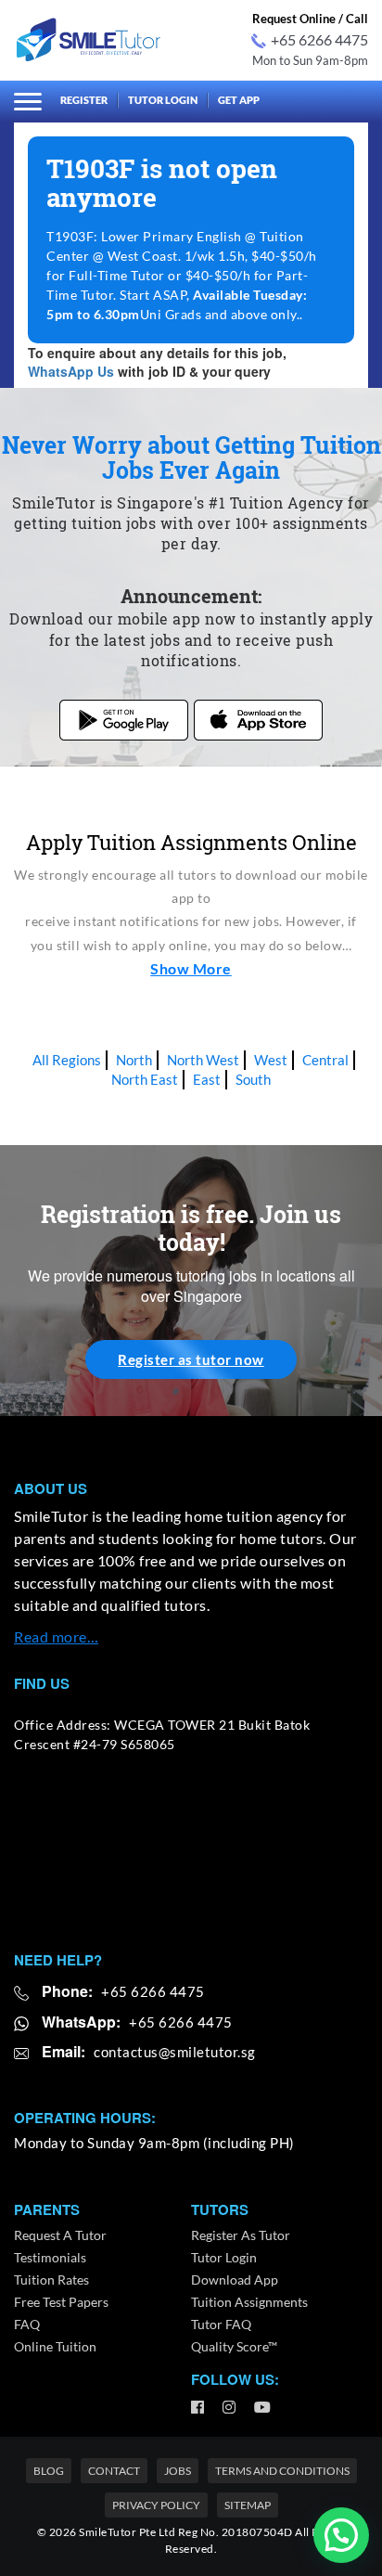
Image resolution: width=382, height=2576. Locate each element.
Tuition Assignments (249, 2302)
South (253, 1079)
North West (203, 1060)
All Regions (67, 1060)
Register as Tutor (241, 2235)
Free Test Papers (61, 2302)
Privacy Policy (156, 2505)
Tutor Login (163, 100)
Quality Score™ (234, 2346)
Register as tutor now (191, 1359)
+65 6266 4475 (319, 39)
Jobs (178, 2471)
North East (145, 1079)
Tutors (220, 2210)
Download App (235, 2280)
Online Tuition (55, 2346)
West (271, 1060)
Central (325, 1060)
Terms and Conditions (282, 2471)
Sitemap (248, 2505)
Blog (49, 2471)
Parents (47, 2210)
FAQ (27, 2324)
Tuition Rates (51, 2280)
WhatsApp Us (71, 371)
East (207, 1079)
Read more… (56, 1636)
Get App (239, 100)
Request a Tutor (60, 2235)
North (134, 1060)
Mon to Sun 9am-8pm (310, 60)
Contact (114, 2471)
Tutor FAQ (221, 2324)
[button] (341, 2535)
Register (84, 100)
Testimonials (50, 2257)
